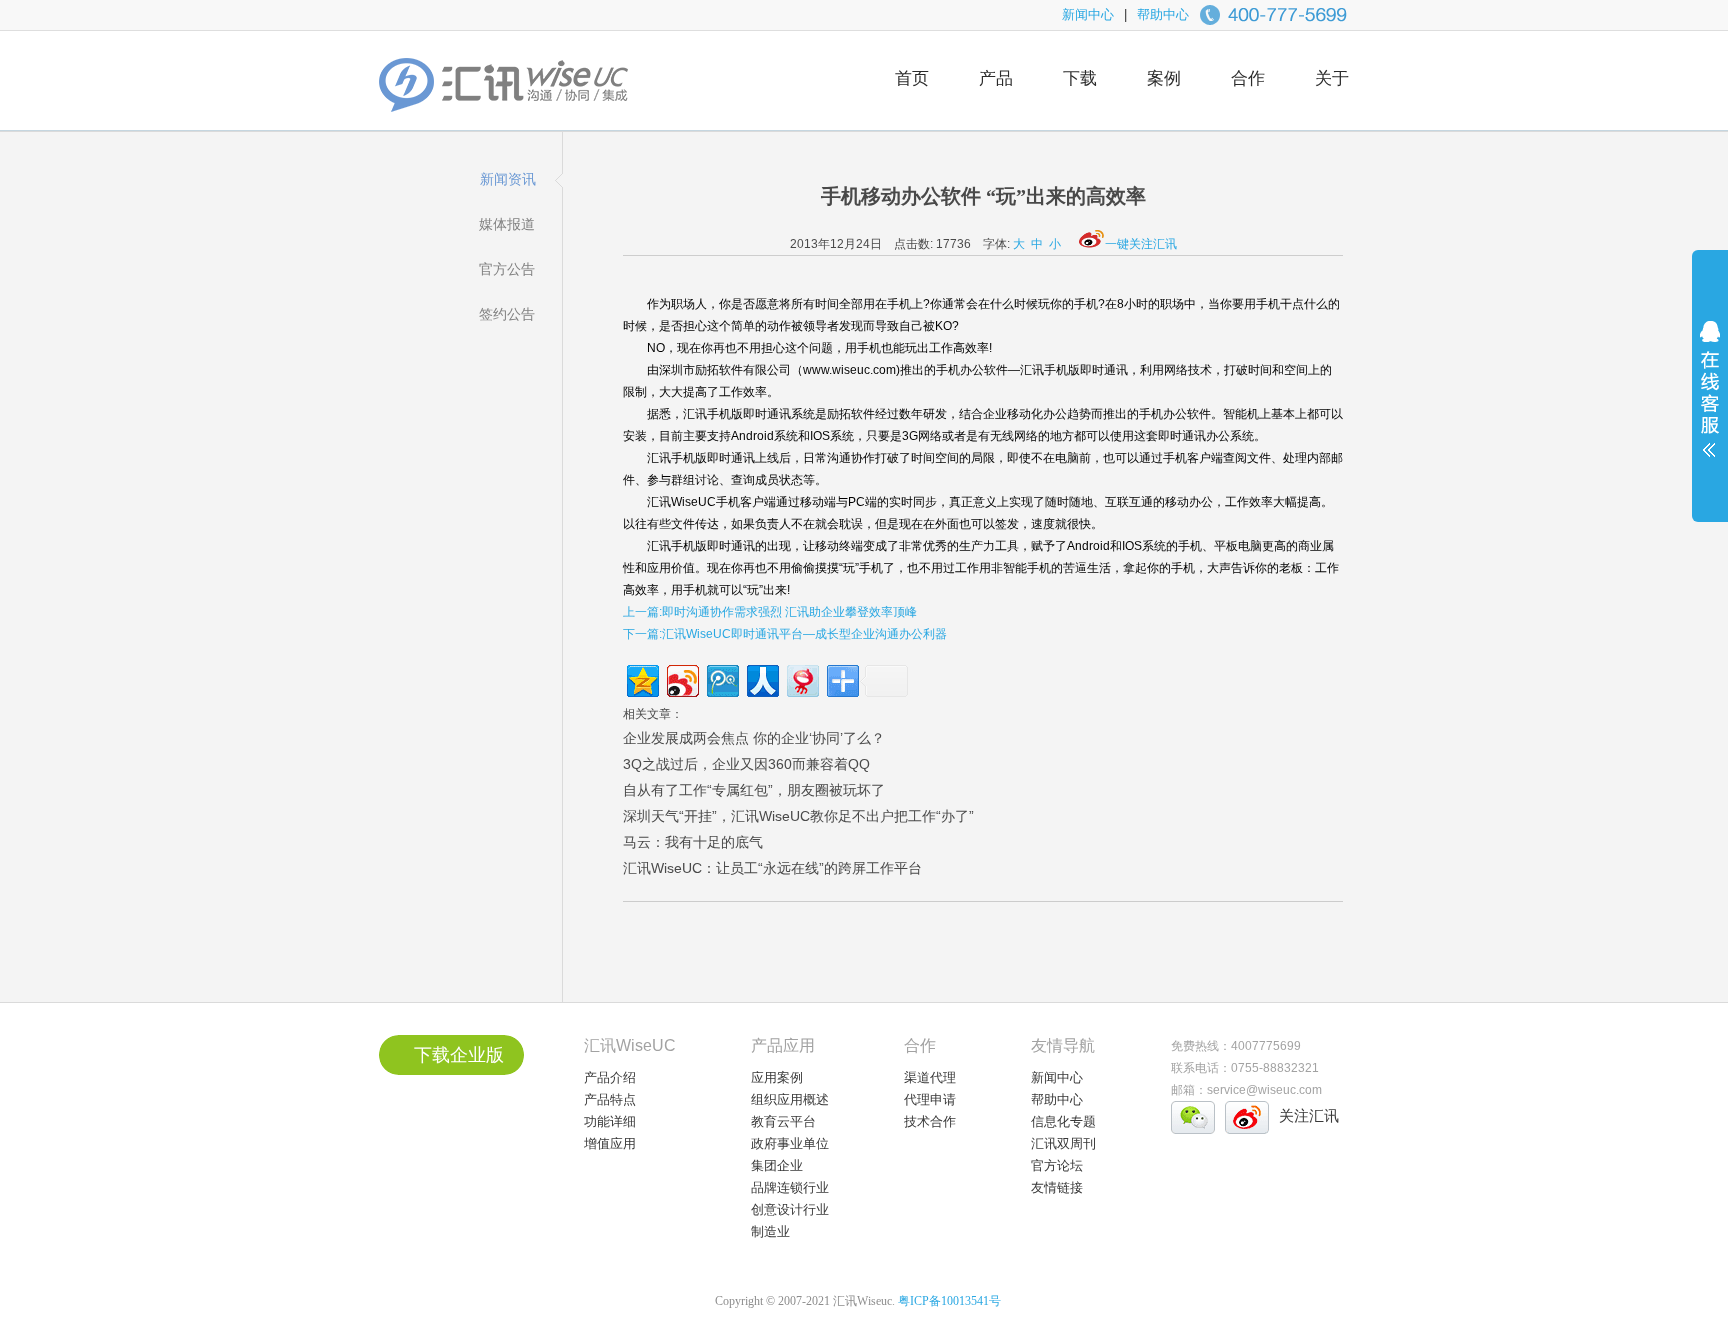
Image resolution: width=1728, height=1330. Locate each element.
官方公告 (507, 269)
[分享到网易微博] (801, 678)
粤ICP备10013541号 (949, 1301)
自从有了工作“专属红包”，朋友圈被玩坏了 (754, 790)
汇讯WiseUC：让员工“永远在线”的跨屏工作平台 (772, 868)
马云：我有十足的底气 (693, 842)
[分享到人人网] (761, 678)
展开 (1710, 402)
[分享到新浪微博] (681, 678)
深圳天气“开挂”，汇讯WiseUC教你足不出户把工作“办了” (798, 816)
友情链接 (1057, 1187)
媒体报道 (507, 224)
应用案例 (777, 1077)
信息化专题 (1063, 1121)
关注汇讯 (1309, 1115)
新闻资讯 (508, 179)
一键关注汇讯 (1141, 244)
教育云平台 (783, 1121)
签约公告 (507, 314)
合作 (1248, 78)
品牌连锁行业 (790, 1187)
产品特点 (610, 1099)
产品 (996, 78)
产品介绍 (610, 1077)
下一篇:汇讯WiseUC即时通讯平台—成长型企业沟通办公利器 (785, 634)
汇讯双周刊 (1063, 1143)
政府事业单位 (790, 1143)
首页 (912, 78)
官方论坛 (1057, 1165)
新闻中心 (1088, 14)
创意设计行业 (790, 1209)
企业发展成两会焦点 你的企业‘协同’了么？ (754, 738)
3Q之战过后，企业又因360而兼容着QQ (746, 764)
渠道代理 (930, 1077)
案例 (1164, 78)
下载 (1080, 78)
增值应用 (610, 1143)
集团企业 (777, 1165)
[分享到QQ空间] (641, 678)
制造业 (770, 1231)
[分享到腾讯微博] (721, 678)
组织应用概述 (790, 1099)
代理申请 (930, 1099)
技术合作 (930, 1121)
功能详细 (610, 1121)
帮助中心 (1163, 14)
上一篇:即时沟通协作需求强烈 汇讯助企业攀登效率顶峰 (770, 612)
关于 (1332, 78)
